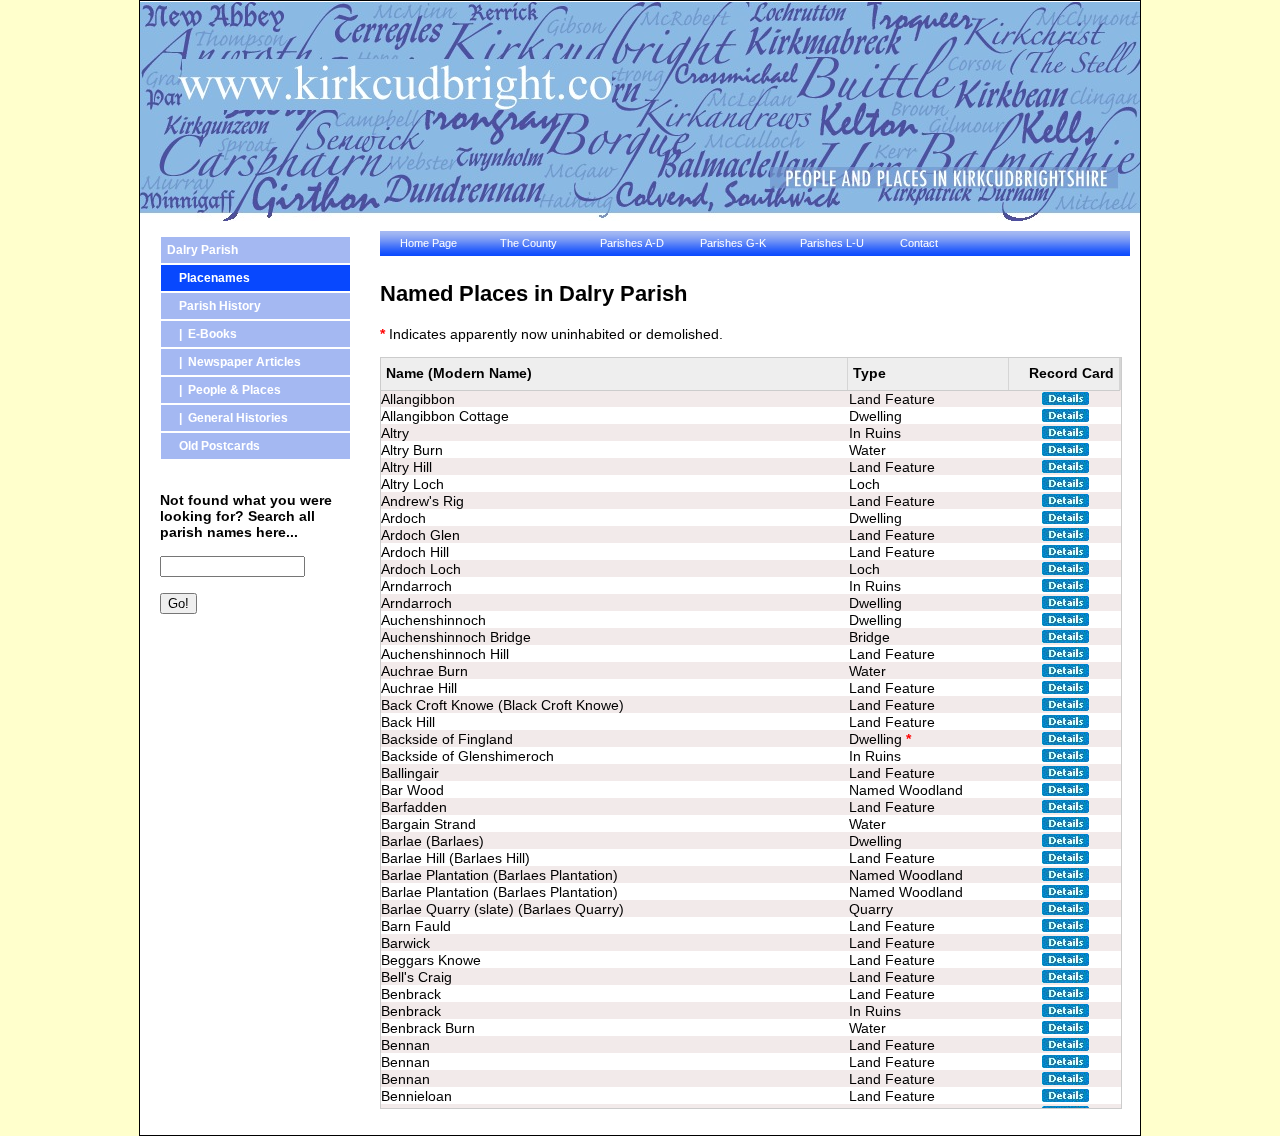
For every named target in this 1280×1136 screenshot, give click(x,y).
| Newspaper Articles (234, 362)
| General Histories (227, 418)
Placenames (208, 278)
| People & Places (224, 390)
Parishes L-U (832, 243)
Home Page (428, 243)
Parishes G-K (733, 243)
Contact (919, 243)
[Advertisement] (250, 735)
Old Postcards (213, 446)
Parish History (214, 306)
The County (528, 243)
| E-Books (202, 334)
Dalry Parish (202, 250)
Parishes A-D (632, 243)
